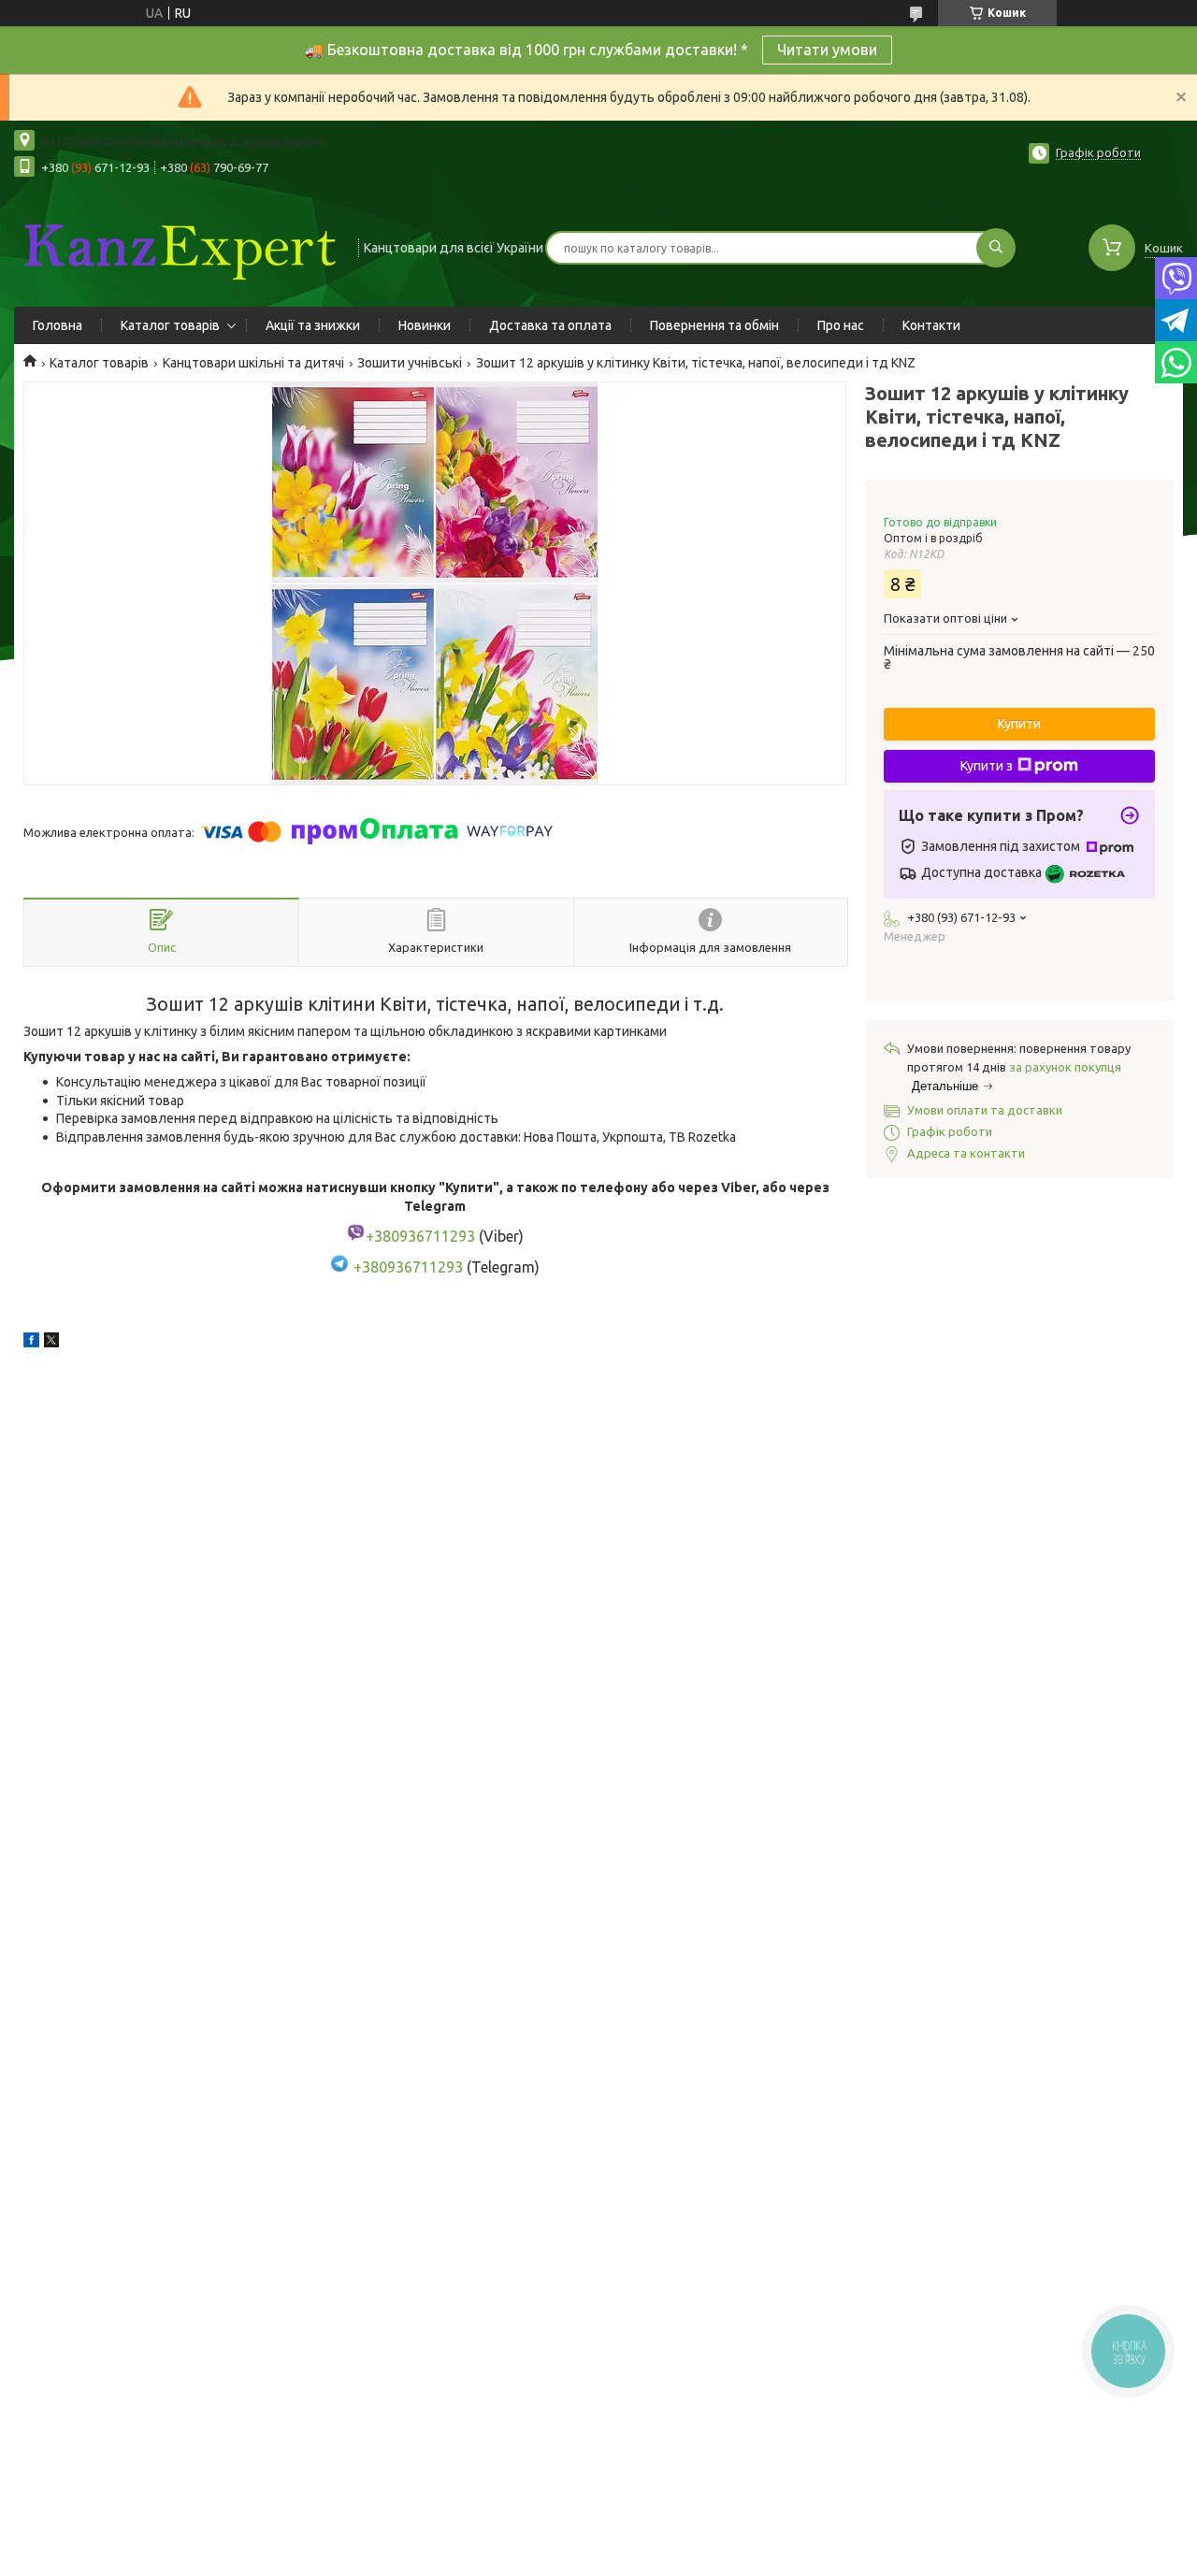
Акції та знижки (313, 325)
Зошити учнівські (410, 363)
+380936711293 (408, 1267)
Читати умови (827, 50)
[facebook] (31, 1343)
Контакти (931, 325)
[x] (51, 1343)
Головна (58, 325)
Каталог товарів (170, 325)
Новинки (425, 325)
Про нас (841, 325)
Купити (1019, 724)
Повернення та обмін (714, 325)
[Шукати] (996, 248)
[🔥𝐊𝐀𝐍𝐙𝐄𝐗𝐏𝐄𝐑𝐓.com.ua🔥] (178, 246)
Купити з (987, 766)
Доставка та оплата (550, 325)
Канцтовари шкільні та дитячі (253, 363)
